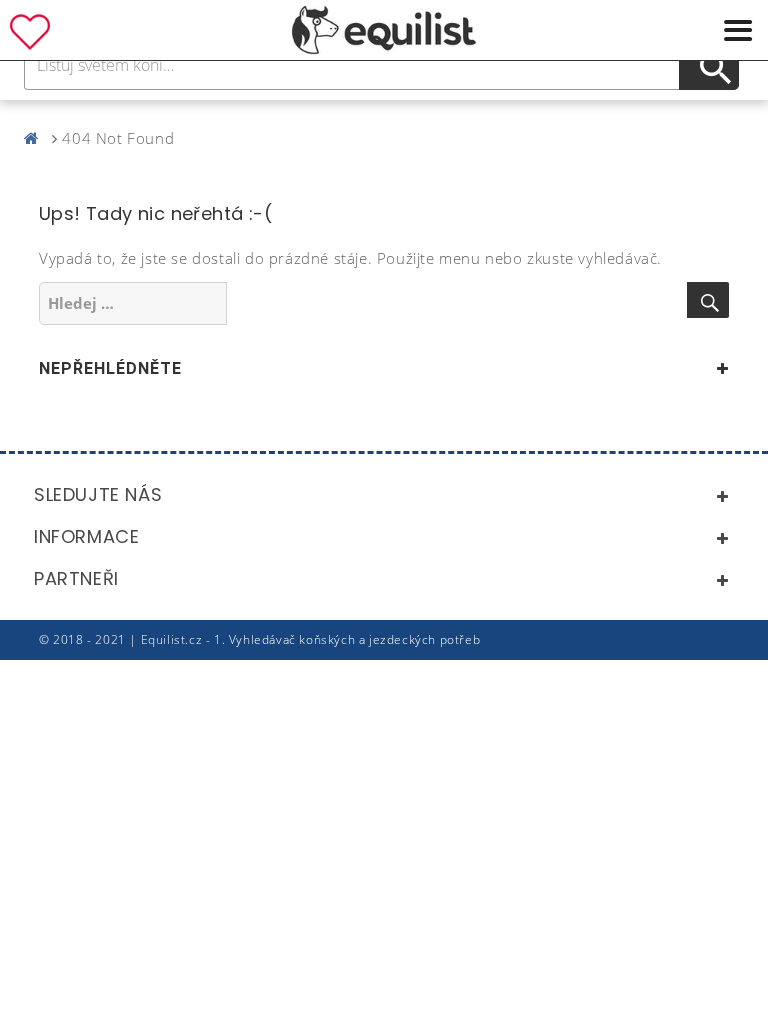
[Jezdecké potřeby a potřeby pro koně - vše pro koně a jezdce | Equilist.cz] (36, 138)
